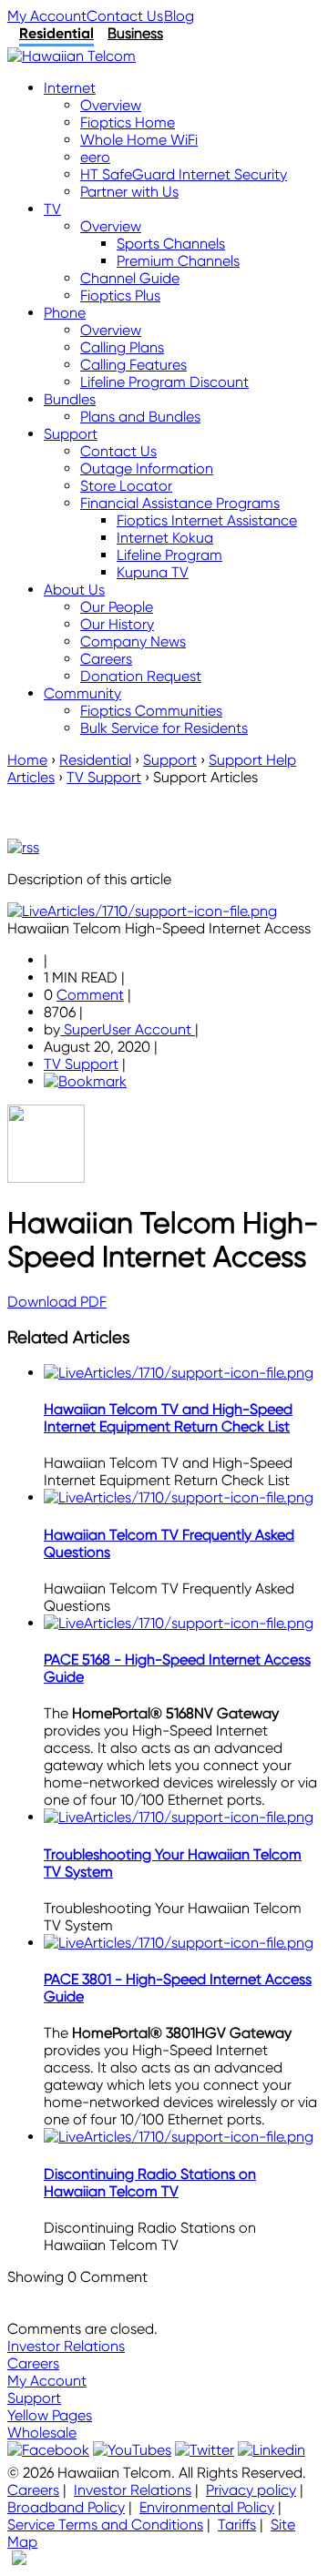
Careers (33, 2363)
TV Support (81, 1064)
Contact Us (125, 16)
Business (135, 33)
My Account (47, 16)
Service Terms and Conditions (105, 2525)
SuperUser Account (128, 1029)
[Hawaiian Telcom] (72, 56)
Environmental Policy (207, 2507)
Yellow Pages (50, 2415)
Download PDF (57, 1302)
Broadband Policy (66, 2507)
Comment (90, 995)
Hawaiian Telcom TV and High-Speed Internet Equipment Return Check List (168, 1418)
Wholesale (42, 2433)
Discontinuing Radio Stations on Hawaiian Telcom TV (150, 2183)
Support (34, 2398)
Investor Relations (66, 2346)
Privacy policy (251, 2490)
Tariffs (237, 2525)
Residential (56, 33)
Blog (179, 16)
